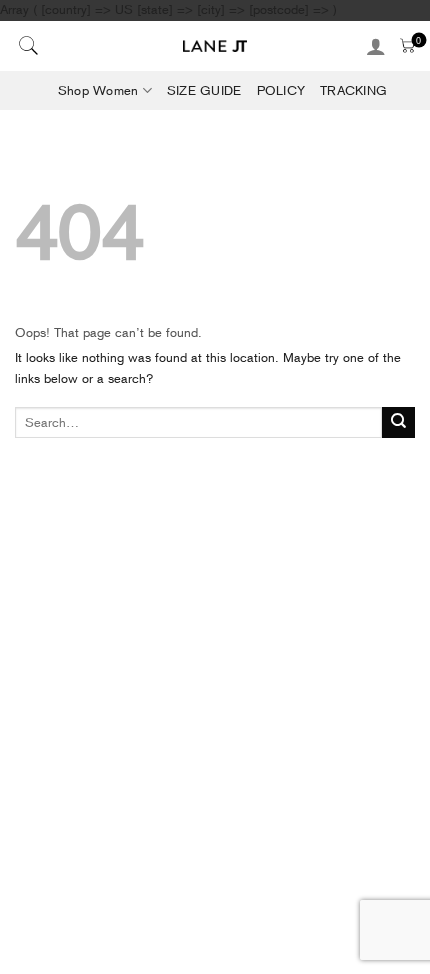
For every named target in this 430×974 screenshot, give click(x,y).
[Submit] (398, 423)
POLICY (281, 90)
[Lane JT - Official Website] (215, 46)
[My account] (376, 46)
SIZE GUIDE (204, 90)
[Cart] (407, 45)
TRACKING (353, 90)
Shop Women (98, 90)
